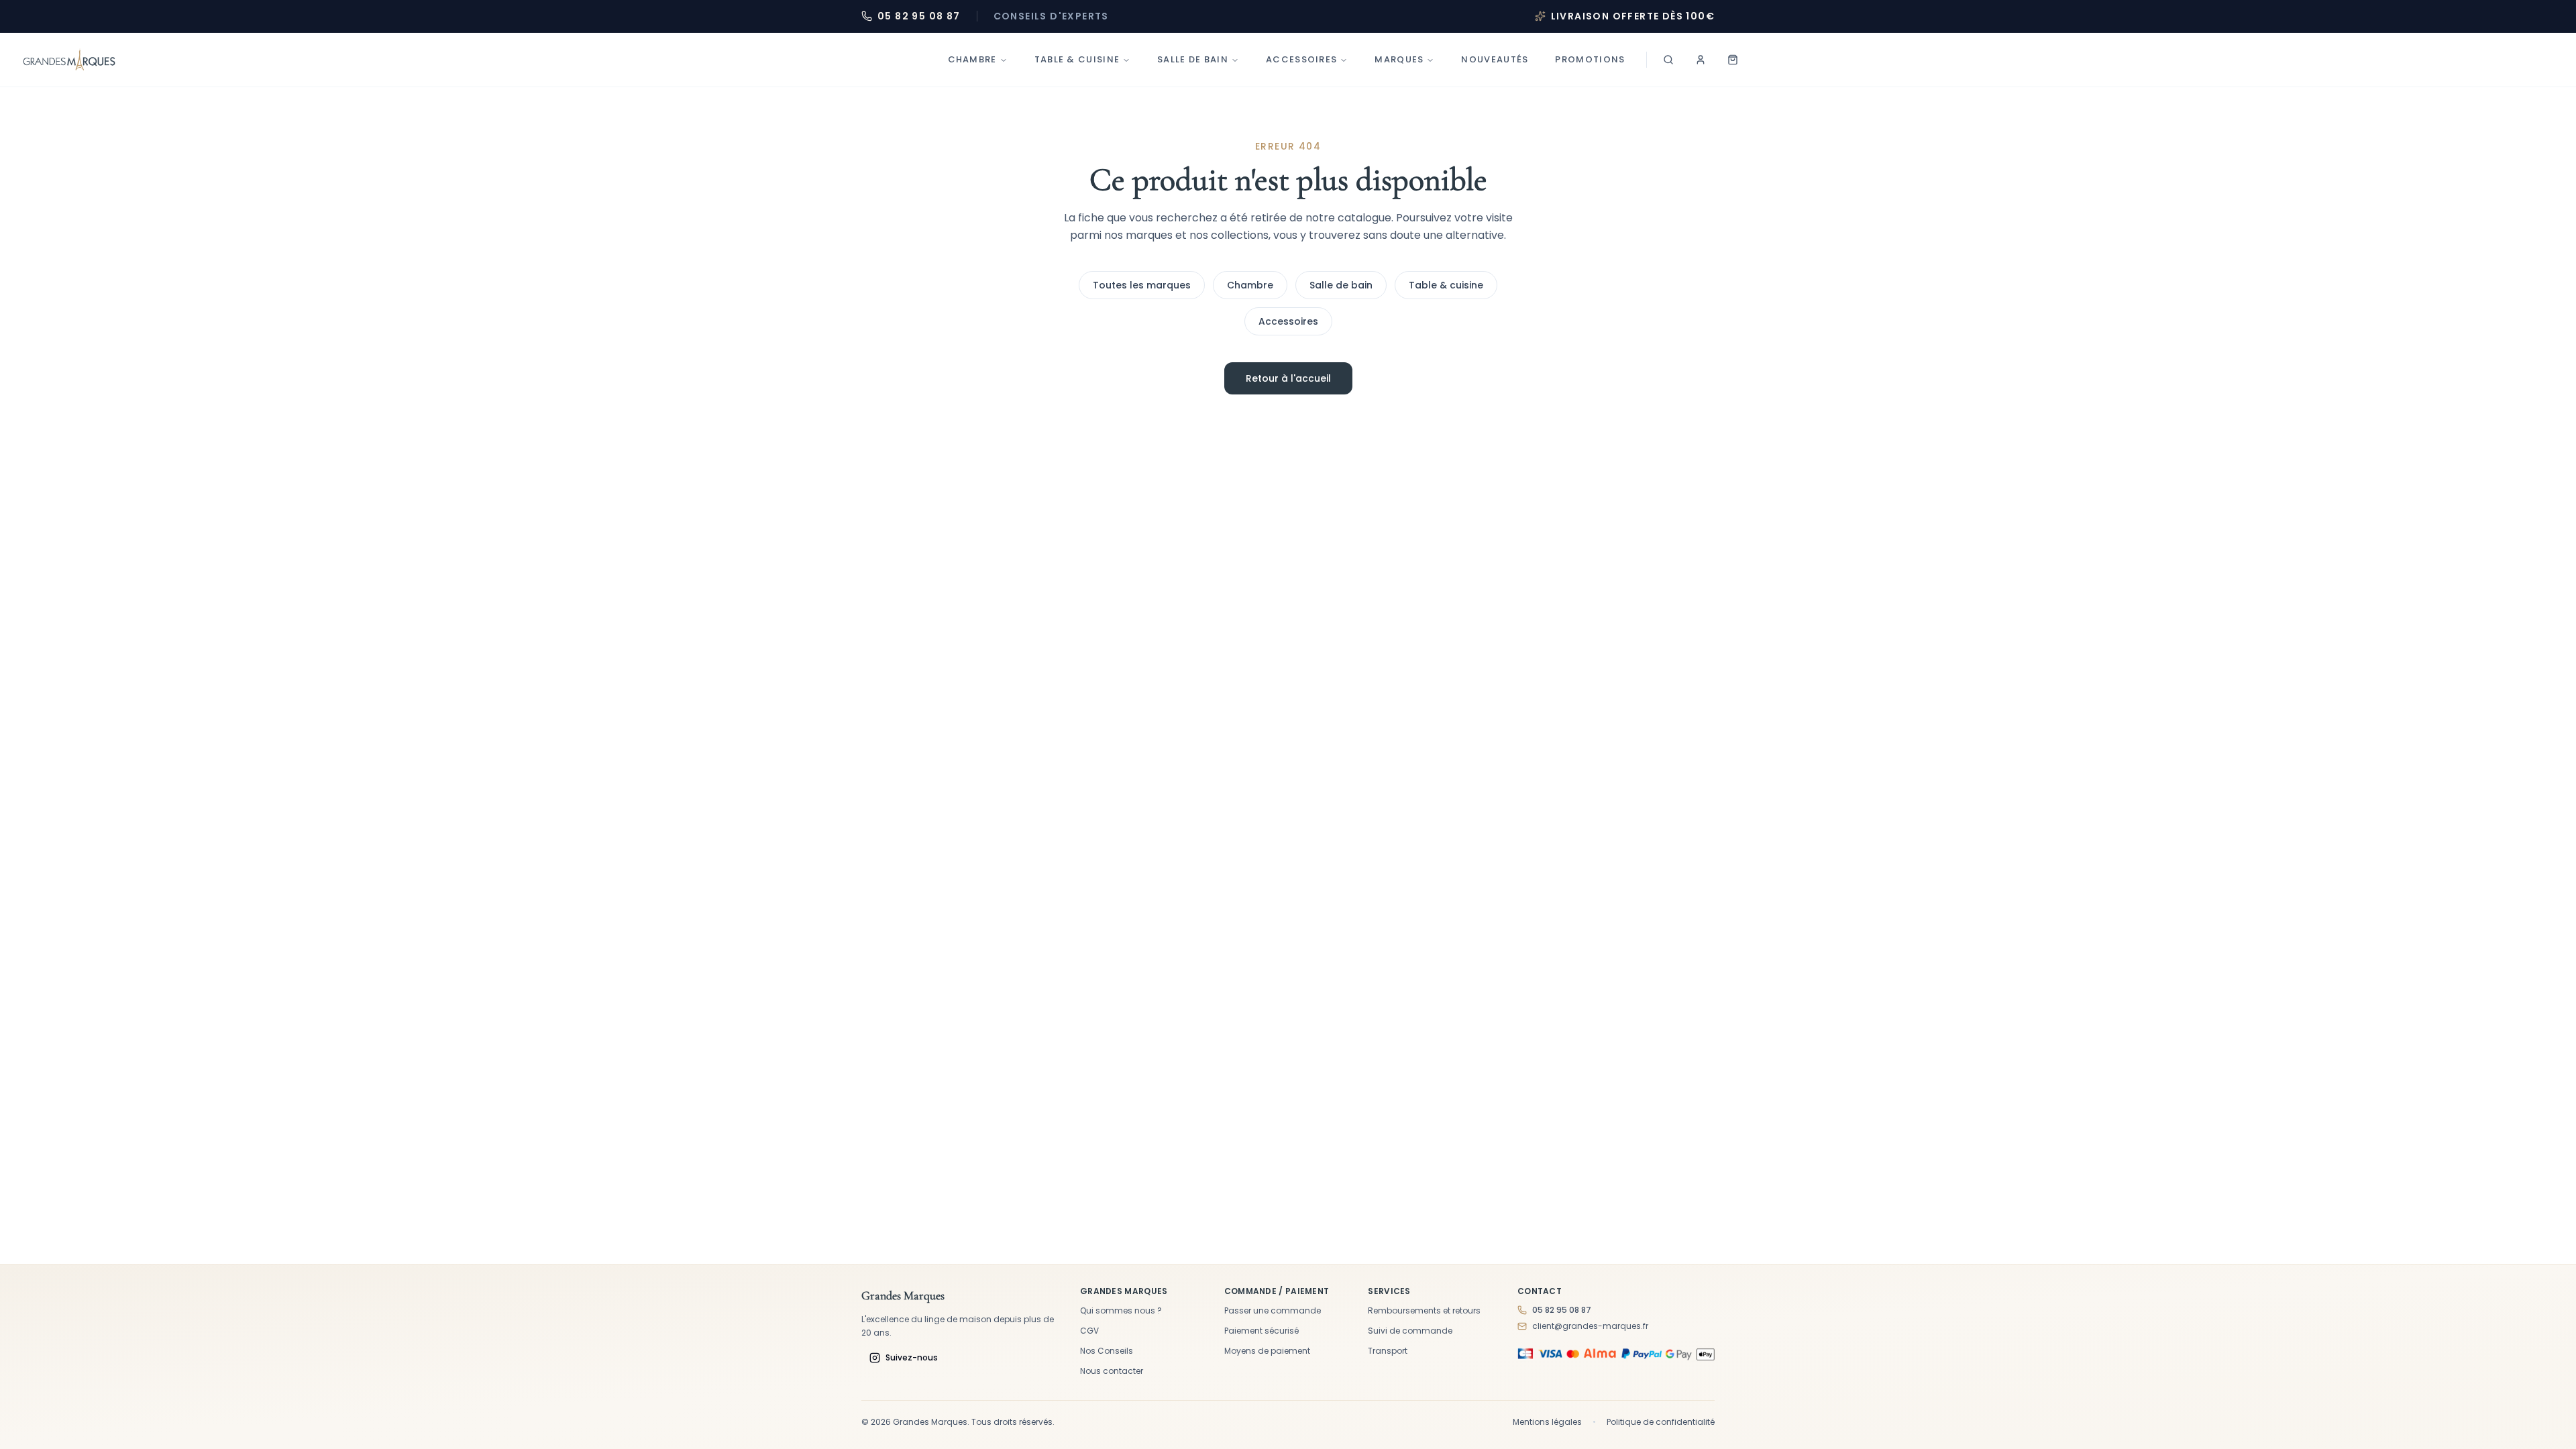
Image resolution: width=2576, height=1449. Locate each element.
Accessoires (1301, 59)
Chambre (972, 59)
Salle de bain (1193, 59)
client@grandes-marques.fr (1590, 1326)
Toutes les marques (1142, 285)
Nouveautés (1495, 59)
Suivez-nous (912, 1357)
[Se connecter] (1701, 60)
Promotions (1590, 59)
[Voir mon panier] (1733, 60)
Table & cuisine (1446, 285)
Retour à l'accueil (1288, 378)
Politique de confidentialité (1661, 1422)
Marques (1399, 59)
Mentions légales (1547, 1422)
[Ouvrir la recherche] (1668, 60)
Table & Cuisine (1077, 59)
